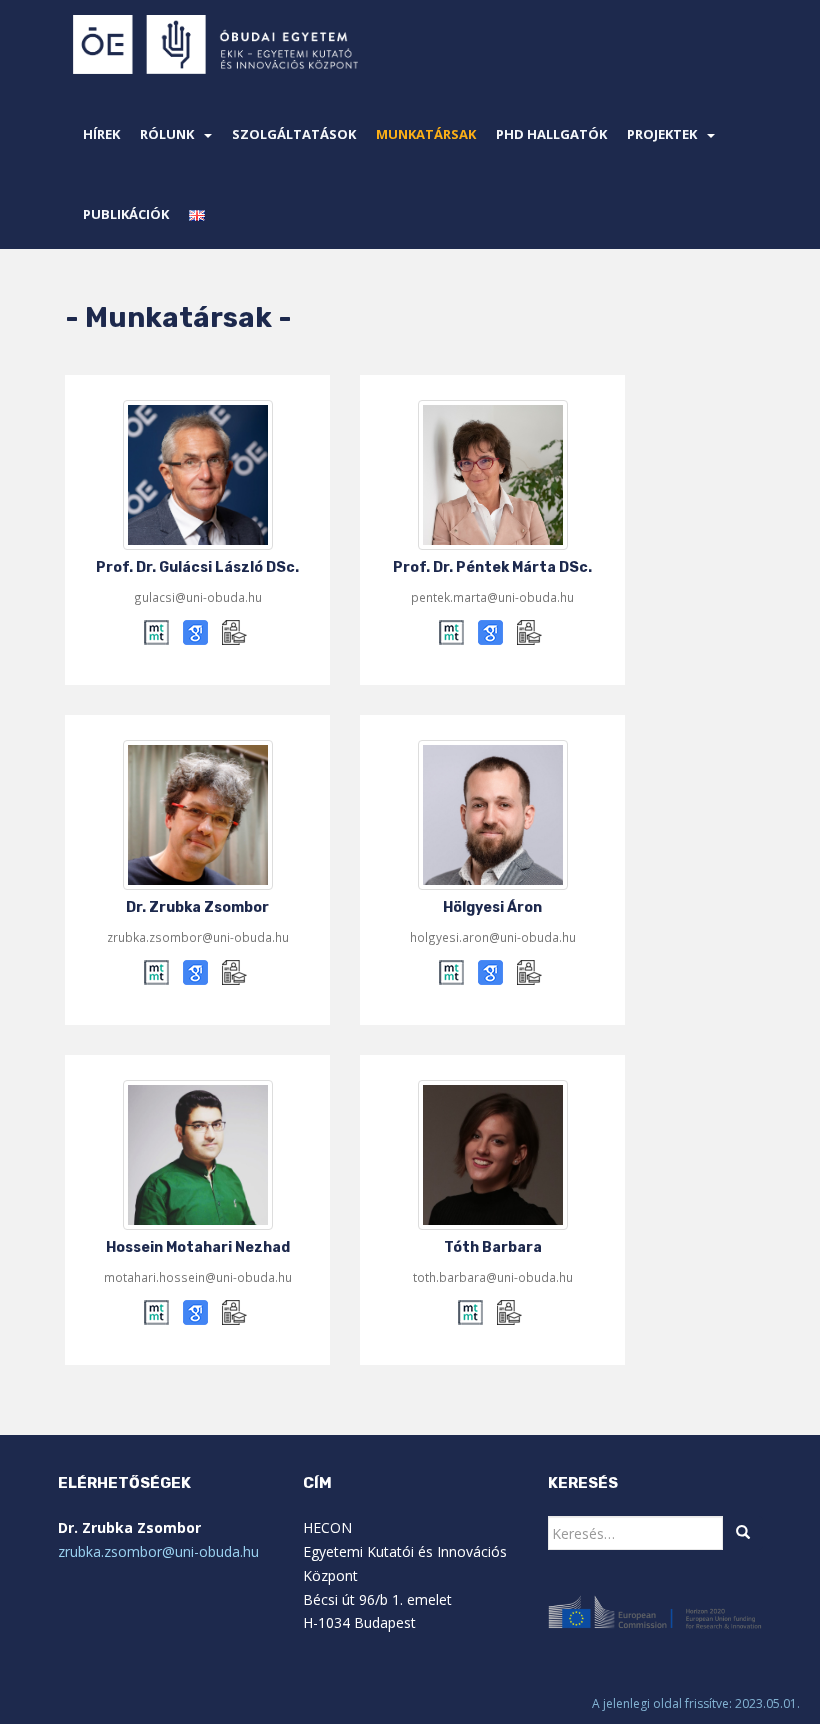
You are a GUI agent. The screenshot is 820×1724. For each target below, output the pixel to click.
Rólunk (167, 134)
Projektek (662, 134)
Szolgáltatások (294, 134)
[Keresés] (743, 1533)
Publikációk (126, 214)
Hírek (101, 134)
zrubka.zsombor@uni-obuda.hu (158, 1551)
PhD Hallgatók (551, 134)
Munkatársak (426, 134)
